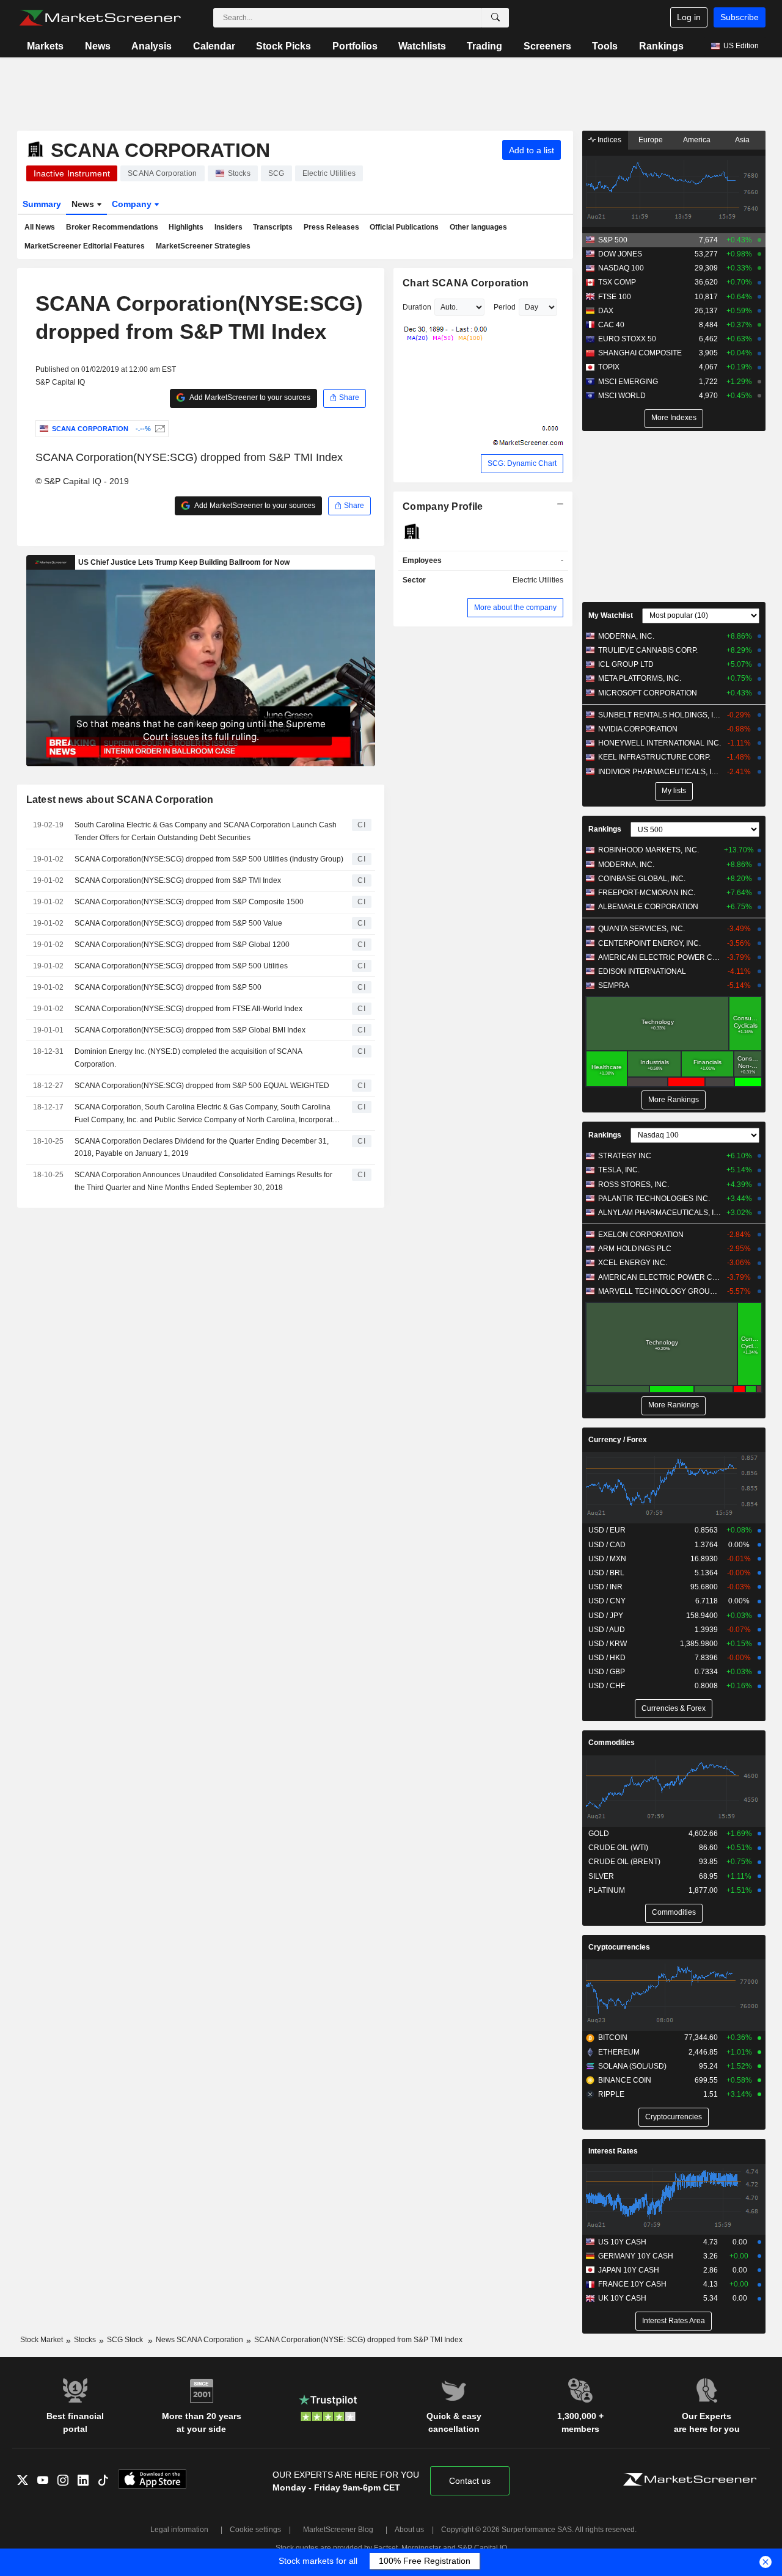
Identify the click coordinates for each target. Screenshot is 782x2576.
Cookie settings (255, 2530)
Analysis (152, 46)
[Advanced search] (495, 18)
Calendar (214, 46)
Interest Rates (613, 2151)
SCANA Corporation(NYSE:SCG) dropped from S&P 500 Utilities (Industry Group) (209, 859)
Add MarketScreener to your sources (249, 397)
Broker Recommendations (112, 227)
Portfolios (355, 46)
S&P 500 (613, 240)
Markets (45, 46)
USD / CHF (607, 1686)
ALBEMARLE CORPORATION (648, 907)
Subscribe (740, 17)
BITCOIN (613, 2037)
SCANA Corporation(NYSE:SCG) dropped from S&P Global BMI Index (190, 1030)
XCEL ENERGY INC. (633, 1263)
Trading (484, 46)
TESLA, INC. (619, 1170)
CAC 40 (611, 325)
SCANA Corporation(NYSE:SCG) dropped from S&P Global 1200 (182, 945)
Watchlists (422, 46)
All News (40, 227)
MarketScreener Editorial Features (85, 246)
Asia (742, 140)
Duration (417, 307)
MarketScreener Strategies (203, 246)
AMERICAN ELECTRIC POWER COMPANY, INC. (660, 957)
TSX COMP (617, 282)
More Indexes (674, 418)
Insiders (228, 227)
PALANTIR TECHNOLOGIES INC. (654, 1199)
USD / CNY (607, 1601)
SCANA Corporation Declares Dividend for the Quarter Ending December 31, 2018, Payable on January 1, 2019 (202, 1148)
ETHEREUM (619, 2052)
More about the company (515, 608)
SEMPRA (614, 985)
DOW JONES (620, 254)
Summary (42, 204)
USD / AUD (607, 1630)
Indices (608, 140)
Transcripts (273, 227)
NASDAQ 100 (621, 268)
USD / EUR (607, 1530)
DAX (606, 311)
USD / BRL (606, 1573)
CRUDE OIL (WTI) (618, 1848)
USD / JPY (606, 1616)
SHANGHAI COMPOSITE (640, 353)
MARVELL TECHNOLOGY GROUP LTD (660, 1291)
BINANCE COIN (625, 2080)
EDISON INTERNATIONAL (642, 971)
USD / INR (605, 1587)
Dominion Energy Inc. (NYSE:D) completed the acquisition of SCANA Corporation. (188, 1058)
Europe (651, 140)
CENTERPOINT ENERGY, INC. (649, 943)
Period (505, 307)
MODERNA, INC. (626, 636)
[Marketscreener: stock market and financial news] (100, 18)
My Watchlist (611, 615)
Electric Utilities (538, 580)
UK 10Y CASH (622, 2298)
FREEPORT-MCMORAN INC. (647, 893)
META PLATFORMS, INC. (640, 678)
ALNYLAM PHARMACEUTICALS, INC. (660, 1213)
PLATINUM (607, 1890)
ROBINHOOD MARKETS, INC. (649, 850)
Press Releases (331, 227)
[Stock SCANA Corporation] (159, 429)
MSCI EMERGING (628, 382)
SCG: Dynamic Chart (522, 463)
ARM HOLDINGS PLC (635, 1249)
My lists (674, 791)
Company (133, 204)
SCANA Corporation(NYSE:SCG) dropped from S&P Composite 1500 (189, 902)
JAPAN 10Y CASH (629, 2270)
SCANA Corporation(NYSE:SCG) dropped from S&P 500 (168, 987)
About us (409, 2530)
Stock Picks (283, 46)
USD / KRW (608, 1644)
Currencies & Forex (674, 1708)
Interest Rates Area (674, 2321)
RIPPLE (611, 2094)
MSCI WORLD (622, 396)
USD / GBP (607, 1672)
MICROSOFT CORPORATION (648, 693)
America (697, 140)
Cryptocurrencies (619, 1947)
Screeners (547, 46)
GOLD (599, 1834)
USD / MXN (607, 1559)
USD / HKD (607, 1658)
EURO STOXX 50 (627, 339)
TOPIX (609, 367)
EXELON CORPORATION (641, 1235)
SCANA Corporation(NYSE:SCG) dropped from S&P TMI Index (178, 880)
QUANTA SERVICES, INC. (641, 929)
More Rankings (674, 1100)
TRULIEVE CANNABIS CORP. (648, 650)
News (98, 46)
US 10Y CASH (622, 2242)
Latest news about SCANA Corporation (120, 800)
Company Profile (443, 506)
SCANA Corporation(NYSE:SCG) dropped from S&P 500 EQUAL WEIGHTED (202, 1086)
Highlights (186, 227)
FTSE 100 (615, 297)
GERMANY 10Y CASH (636, 2256)
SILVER (601, 1876)
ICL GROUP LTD (626, 664)
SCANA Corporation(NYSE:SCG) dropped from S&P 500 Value (178, 923)
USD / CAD (607, 1545)
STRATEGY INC (625, 1156)
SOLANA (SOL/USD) (632, 2066)
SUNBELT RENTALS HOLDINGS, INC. (660, 715)
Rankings (661, 46)
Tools (605, 46)
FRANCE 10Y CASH (632, 2284)
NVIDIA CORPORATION (638, 729)
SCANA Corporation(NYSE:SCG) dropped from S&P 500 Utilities (181, 966)
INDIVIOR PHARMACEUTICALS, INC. (660, 772)
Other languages (478, 227)
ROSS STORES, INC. (634, 1185)
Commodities (612, 1743)
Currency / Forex (618, 1440)
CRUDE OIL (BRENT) (624, 1862)
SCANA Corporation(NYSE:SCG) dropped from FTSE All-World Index (188, 1009)
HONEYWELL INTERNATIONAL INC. (660, 743)
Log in (689, 17)
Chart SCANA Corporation (466, 283)
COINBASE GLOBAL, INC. (642, 879)
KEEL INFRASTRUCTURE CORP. (654, 757)
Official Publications (404, 227)
